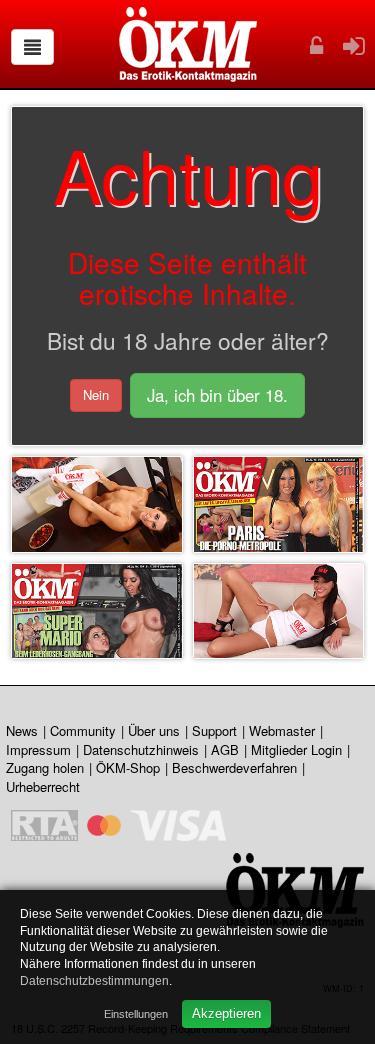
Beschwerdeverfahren (234, 767)
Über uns (154, 730)
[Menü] (32, 47)
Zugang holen (45, 767)
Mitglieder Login (296, 749)
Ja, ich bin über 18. (217, 395)
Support (214, 730)
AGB (225, 749)
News (22, 730)
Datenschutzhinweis (141, 749)
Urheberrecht (43, 786)
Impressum (38, 749)
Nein (96, 394)
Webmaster (282, 730)
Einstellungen (136, 1014)
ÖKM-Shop (128, 767)
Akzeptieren (226, 1013)
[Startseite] (188, 44)
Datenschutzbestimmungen (94, 981)
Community (83, 730)
